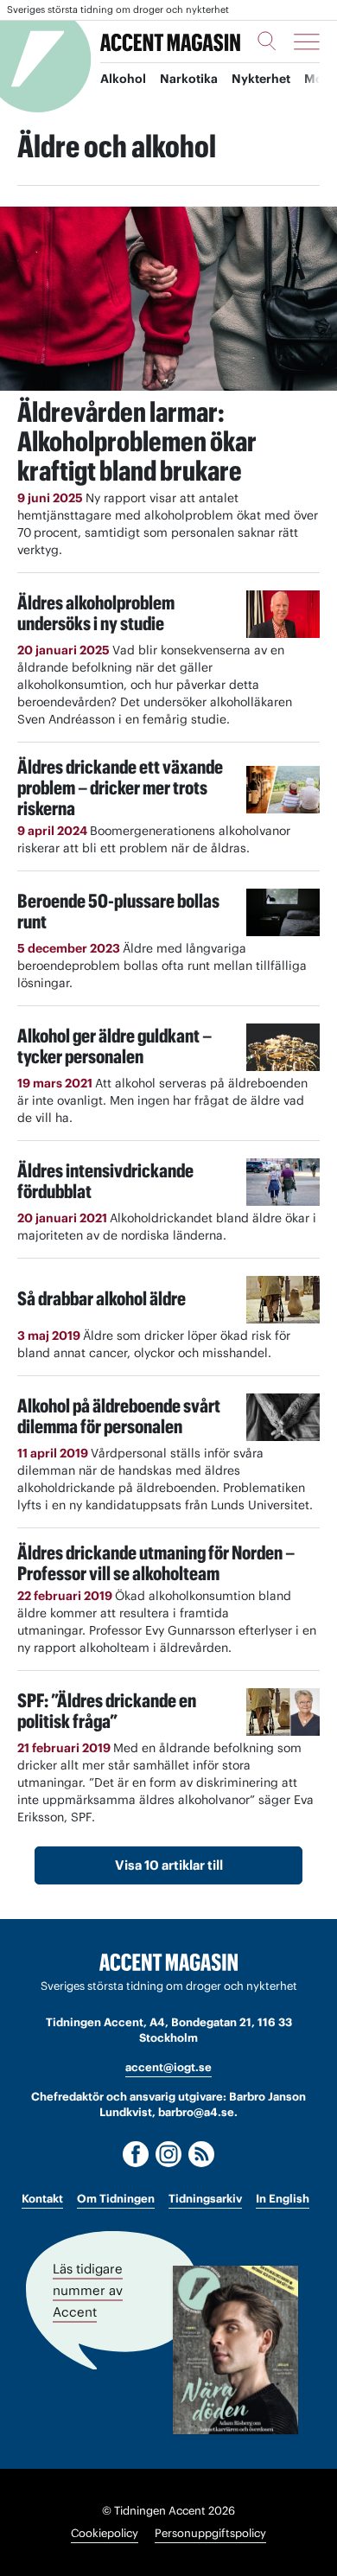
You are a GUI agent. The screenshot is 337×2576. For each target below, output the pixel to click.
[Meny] (307, 41)
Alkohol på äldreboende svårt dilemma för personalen (119, 1416)
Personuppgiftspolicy (210, 2533)
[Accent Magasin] (170, 41)
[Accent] (168, 1963)
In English (283, 2199)
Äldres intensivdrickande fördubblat (105, 1181)
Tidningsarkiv (205, 2199)
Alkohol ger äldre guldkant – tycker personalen (114, 1046)
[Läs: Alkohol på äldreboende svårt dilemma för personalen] (283, 1417)
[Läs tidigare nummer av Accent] (235, 2350)
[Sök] (267, 41)
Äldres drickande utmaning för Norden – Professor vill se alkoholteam (156, 1563)
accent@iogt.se (168, 2067)
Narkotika (189, 79)
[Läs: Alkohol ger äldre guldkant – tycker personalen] (283, 1047)
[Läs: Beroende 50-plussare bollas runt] (283, 912)
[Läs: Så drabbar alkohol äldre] (283, 1300)
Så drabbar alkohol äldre (102, 1298)
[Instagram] (168, 2154)
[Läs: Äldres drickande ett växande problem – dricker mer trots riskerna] (283, 790)
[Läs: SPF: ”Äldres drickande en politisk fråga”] (283, 1712)
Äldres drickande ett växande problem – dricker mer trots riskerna (120, 787)
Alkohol (123, 79)
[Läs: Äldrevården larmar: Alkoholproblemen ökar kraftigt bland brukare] (168, 299)
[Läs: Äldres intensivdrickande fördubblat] (283, 1182)
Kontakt (42, 2199)
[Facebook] (136, 2154)
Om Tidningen (116, 2199)
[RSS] (201, 2154)
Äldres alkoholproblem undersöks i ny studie (96, 613)
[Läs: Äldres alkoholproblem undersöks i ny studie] (283, 614)
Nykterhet (261, 79)
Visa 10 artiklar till (169, 1865)
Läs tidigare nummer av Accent (88, 2290)
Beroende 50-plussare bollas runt (118, 911)
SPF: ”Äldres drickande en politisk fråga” (107, 1711)
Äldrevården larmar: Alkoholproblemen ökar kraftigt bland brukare (137, 441)
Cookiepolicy (105, 2533)
